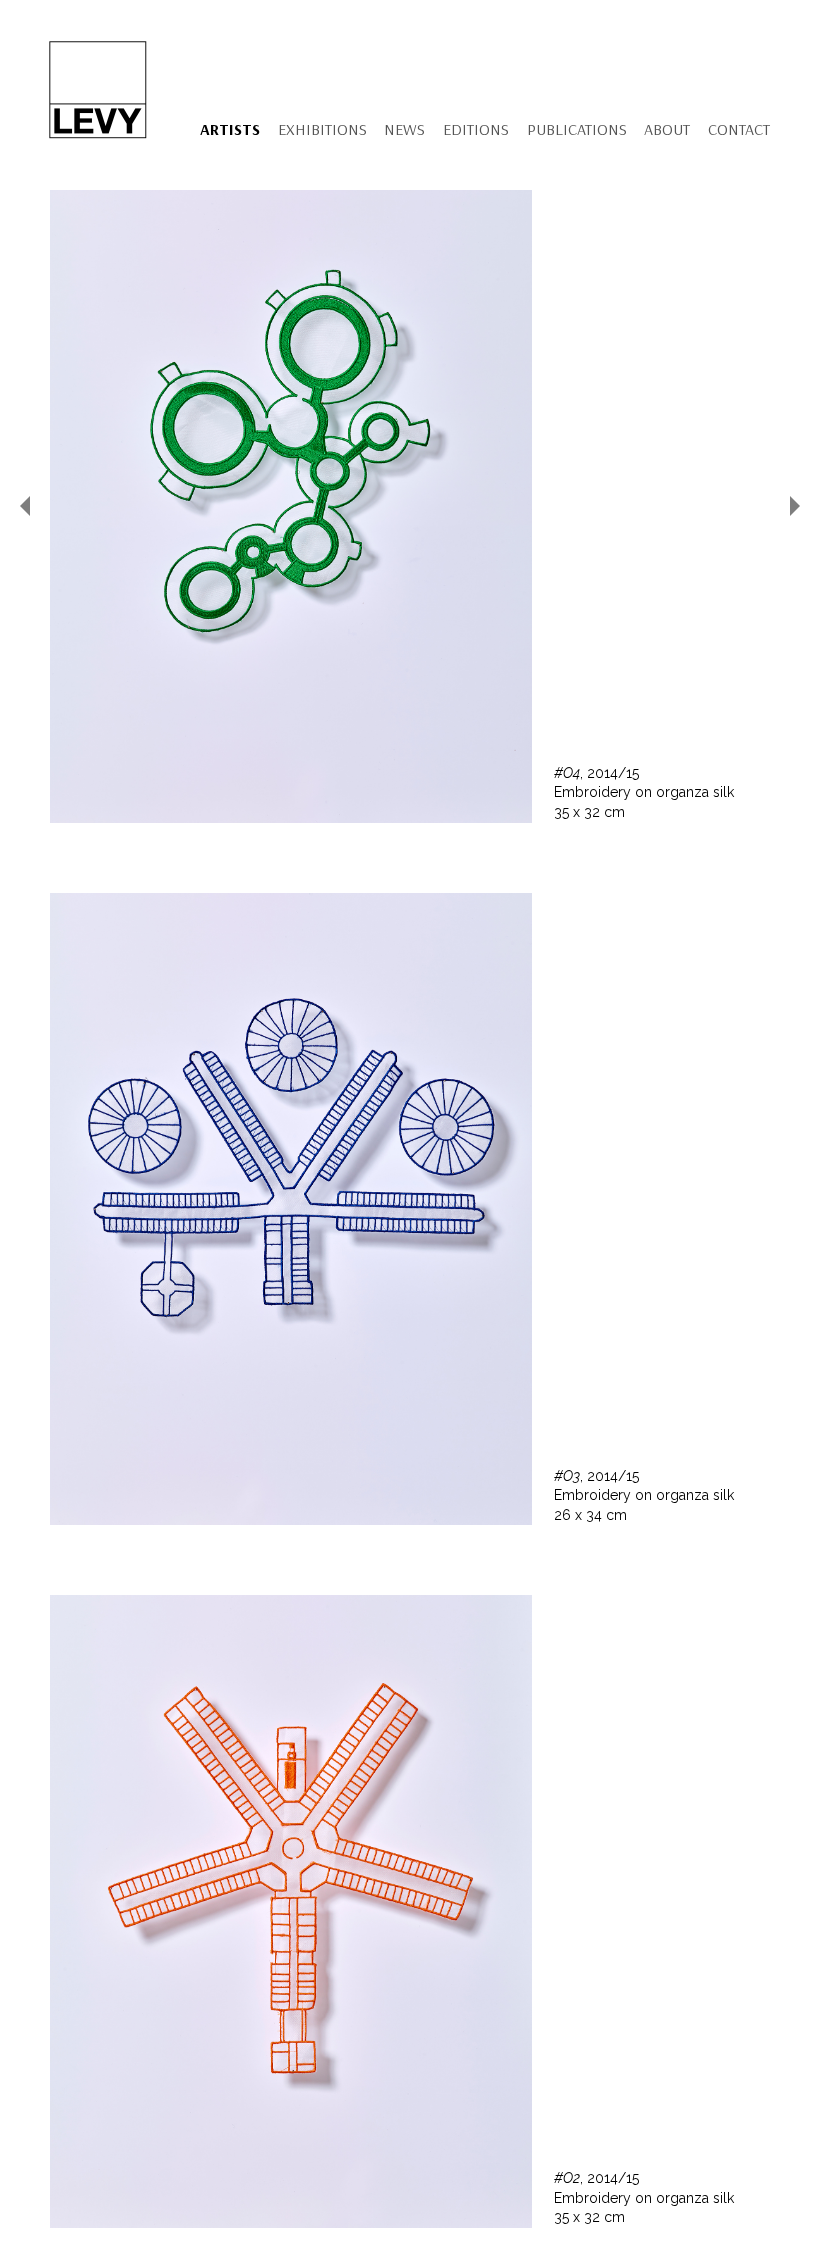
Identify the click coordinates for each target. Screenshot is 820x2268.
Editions (476, 129)
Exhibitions (322, 129)
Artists (230, 129)
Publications (577, 129)
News (404, 129)
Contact (739, 129)
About (667, 129)
